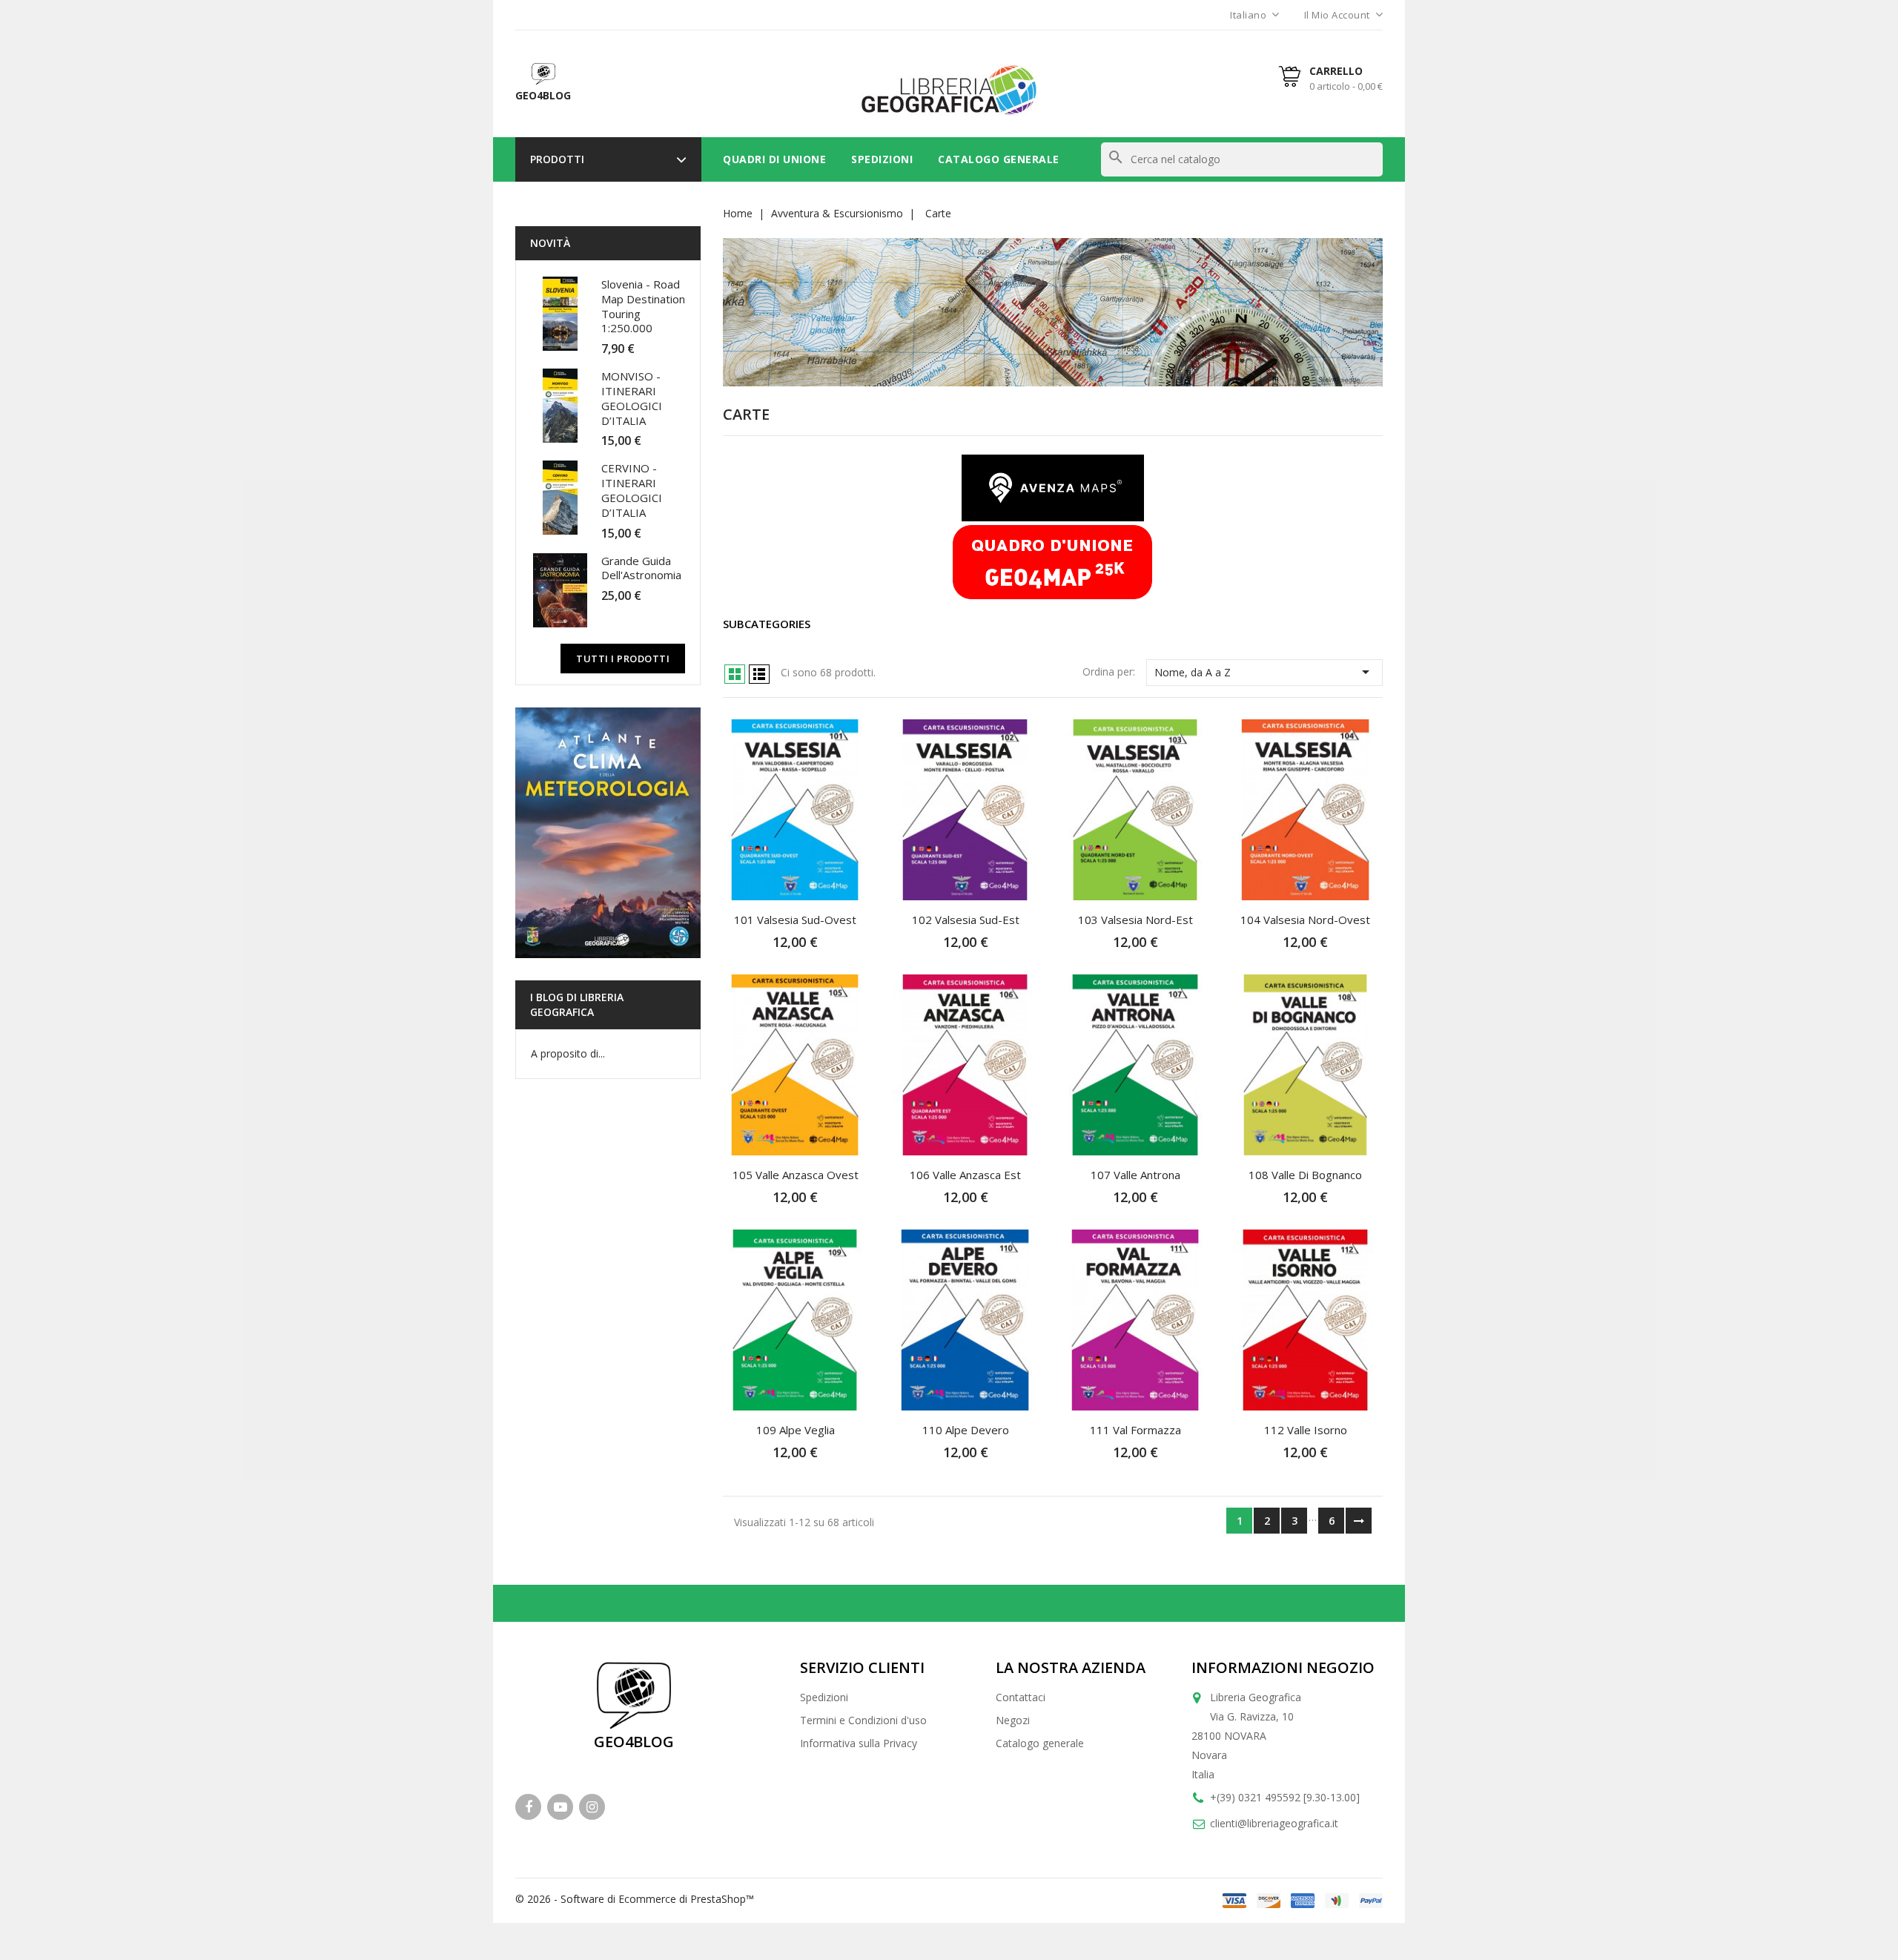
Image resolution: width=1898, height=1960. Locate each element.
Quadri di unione (774, 159)
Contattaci (1021, 1697)
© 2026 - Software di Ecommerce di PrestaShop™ (635, 1899)
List (759, 674)
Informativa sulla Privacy (859, 1743)
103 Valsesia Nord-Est (1135, 920)
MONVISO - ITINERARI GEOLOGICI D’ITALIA (632, 398)
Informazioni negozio (1283, 1667)
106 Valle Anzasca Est (965, 1175)
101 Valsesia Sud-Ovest (795, 920)
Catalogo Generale (999, 159)
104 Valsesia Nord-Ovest (1305, 920)
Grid (735, 674)
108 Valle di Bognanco (1305, 1175)
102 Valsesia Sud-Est (966, 920)
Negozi (1013, 1720)
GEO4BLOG (634, 1742)
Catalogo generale (1040, 1743)
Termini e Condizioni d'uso (863, 1720)
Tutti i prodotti (623, 659)
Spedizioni (882, 159)
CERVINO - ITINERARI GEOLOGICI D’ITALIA (632, 490)
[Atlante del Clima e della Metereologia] (608, 833)
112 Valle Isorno (1306, 1430)
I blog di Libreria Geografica (577, 1004)
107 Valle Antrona (1135, 1175)
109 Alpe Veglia (796, 1430)
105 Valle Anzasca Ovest (796, 1175)
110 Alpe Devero (966, 1430)
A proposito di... (568, 1053)
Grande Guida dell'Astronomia (641, 568)
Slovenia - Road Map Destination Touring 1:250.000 (643, 306)
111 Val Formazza (1135, 1430)
